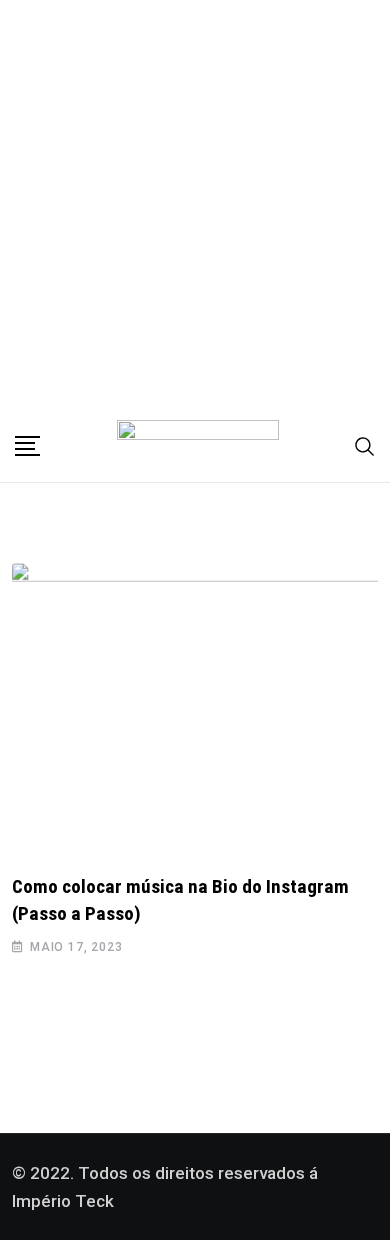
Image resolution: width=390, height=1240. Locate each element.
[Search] (365, 445)
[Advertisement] (195, 205)
